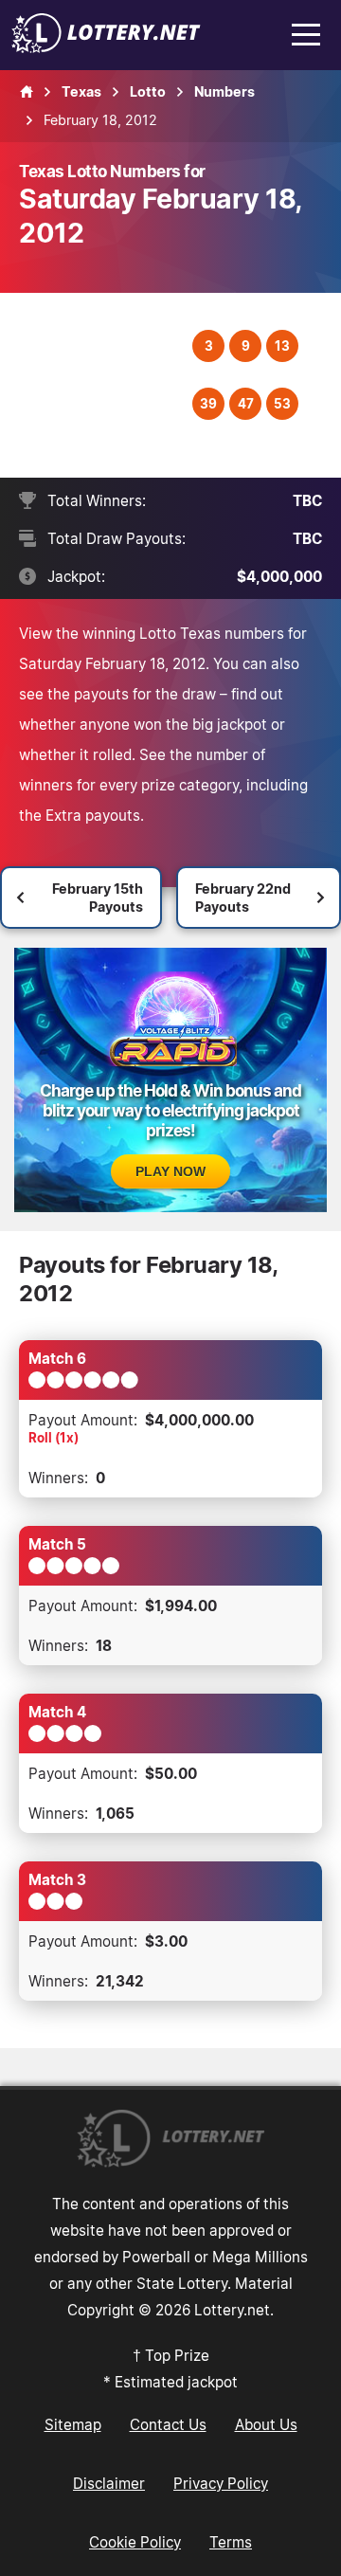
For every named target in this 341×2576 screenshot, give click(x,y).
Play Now (170, 1171)
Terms (231, 2542)
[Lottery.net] (106, 47)
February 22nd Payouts (243, 898)
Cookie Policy (135, 2542)
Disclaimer (109, 2483)
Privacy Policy (221, 2483)
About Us (266, 2424)
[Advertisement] (108, 385)
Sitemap (73, 2424)
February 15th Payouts (98, 898)
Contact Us (168, 2424)
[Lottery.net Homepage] (27, 92)
